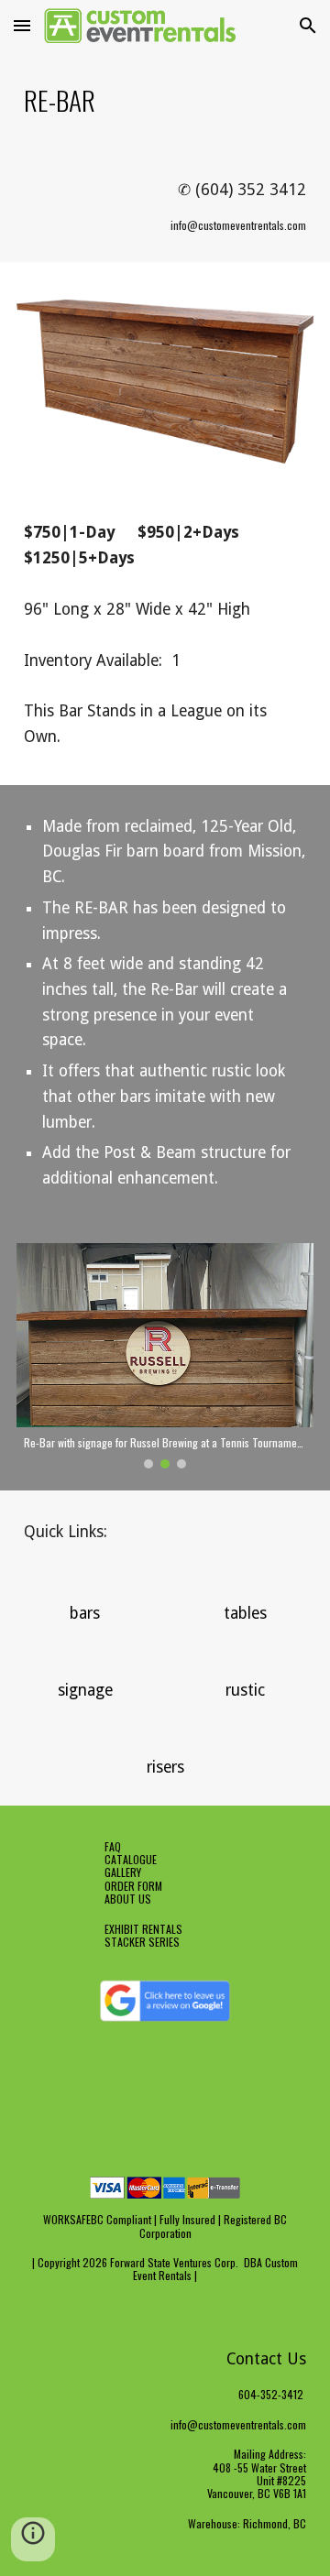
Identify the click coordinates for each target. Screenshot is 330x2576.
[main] (165, 100)
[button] (22, 25)
